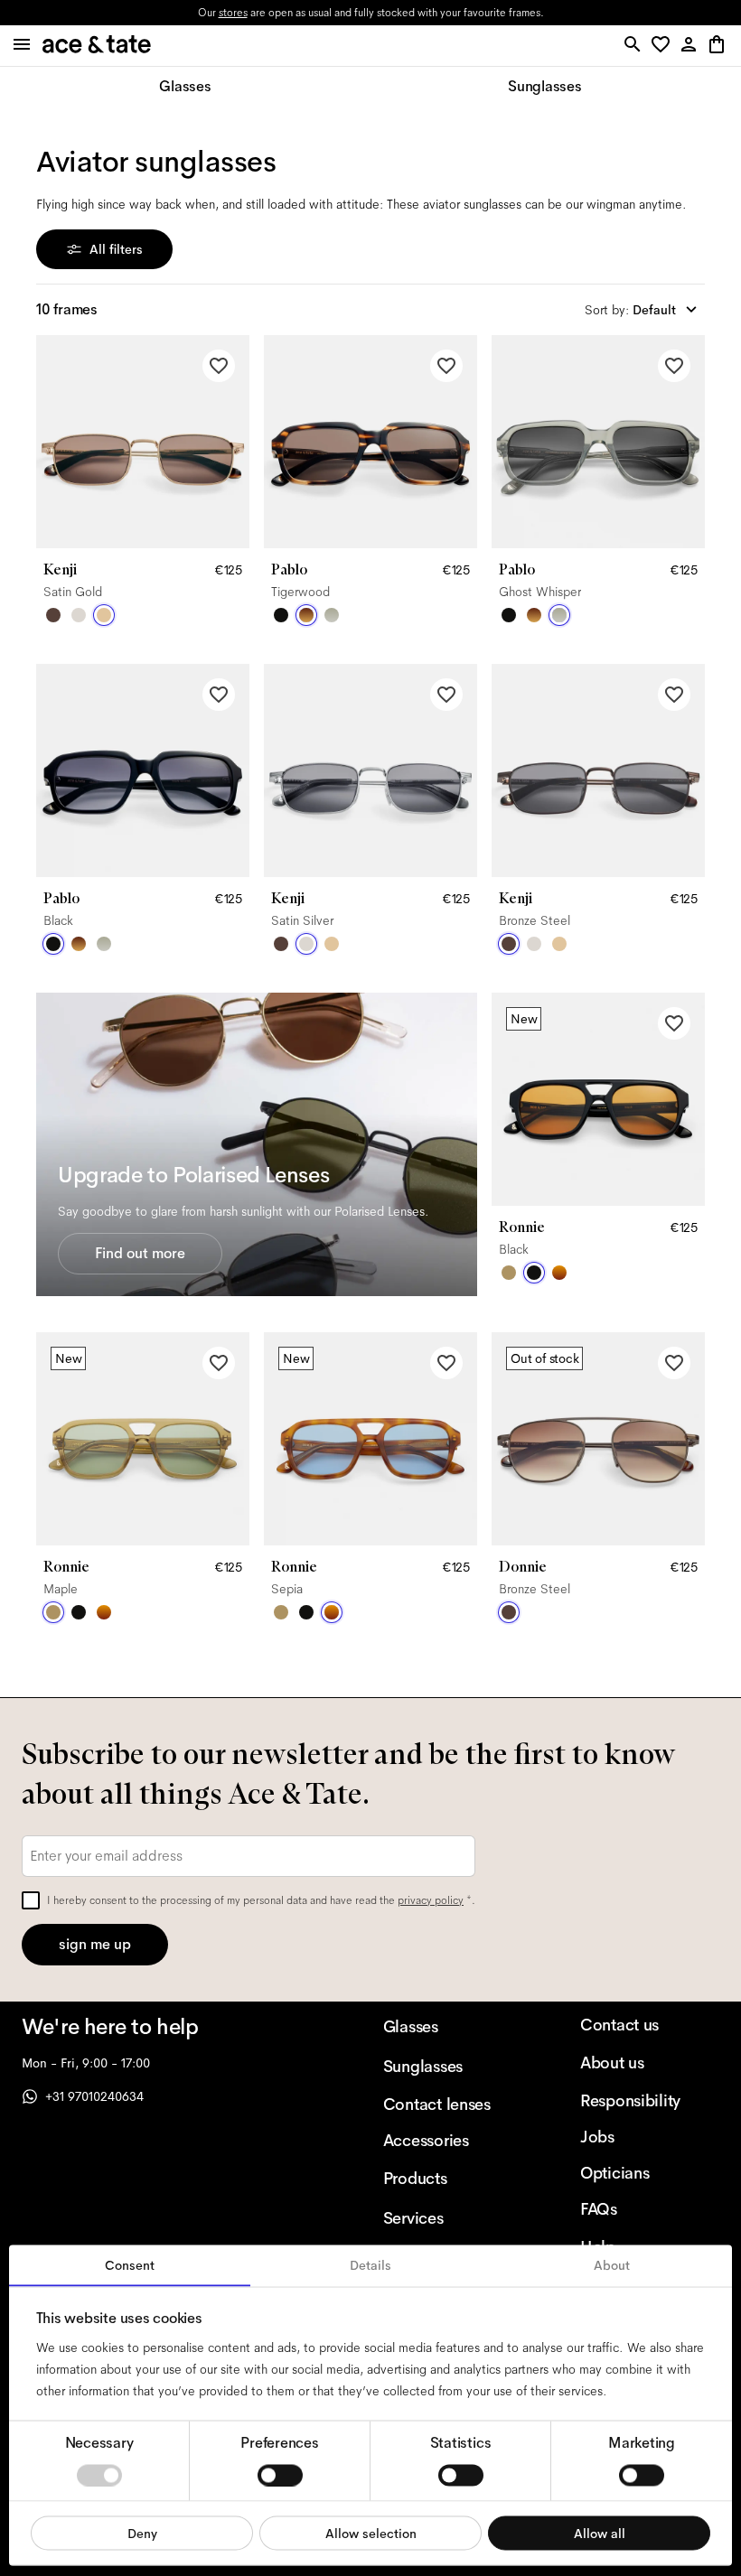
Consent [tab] (130, 2265)
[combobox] (645, 310)
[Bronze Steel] (53, 615)
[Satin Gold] (104, 615)
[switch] (280, 2475)
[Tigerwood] (306, 615)
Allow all (600, 2533)
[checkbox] (31, 1900)
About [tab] (612, 2265)
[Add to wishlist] (219, 366)
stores (233, 13)
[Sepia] (559, 1273)
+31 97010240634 (94, 2096)
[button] (664, 46)
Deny (142, 2533)
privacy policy (431, 1900)
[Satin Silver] (79, 615)
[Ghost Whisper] (332, 615)
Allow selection (371, 2533)
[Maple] (509, 1273)
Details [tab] (370, 2265)
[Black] (281, 615)
